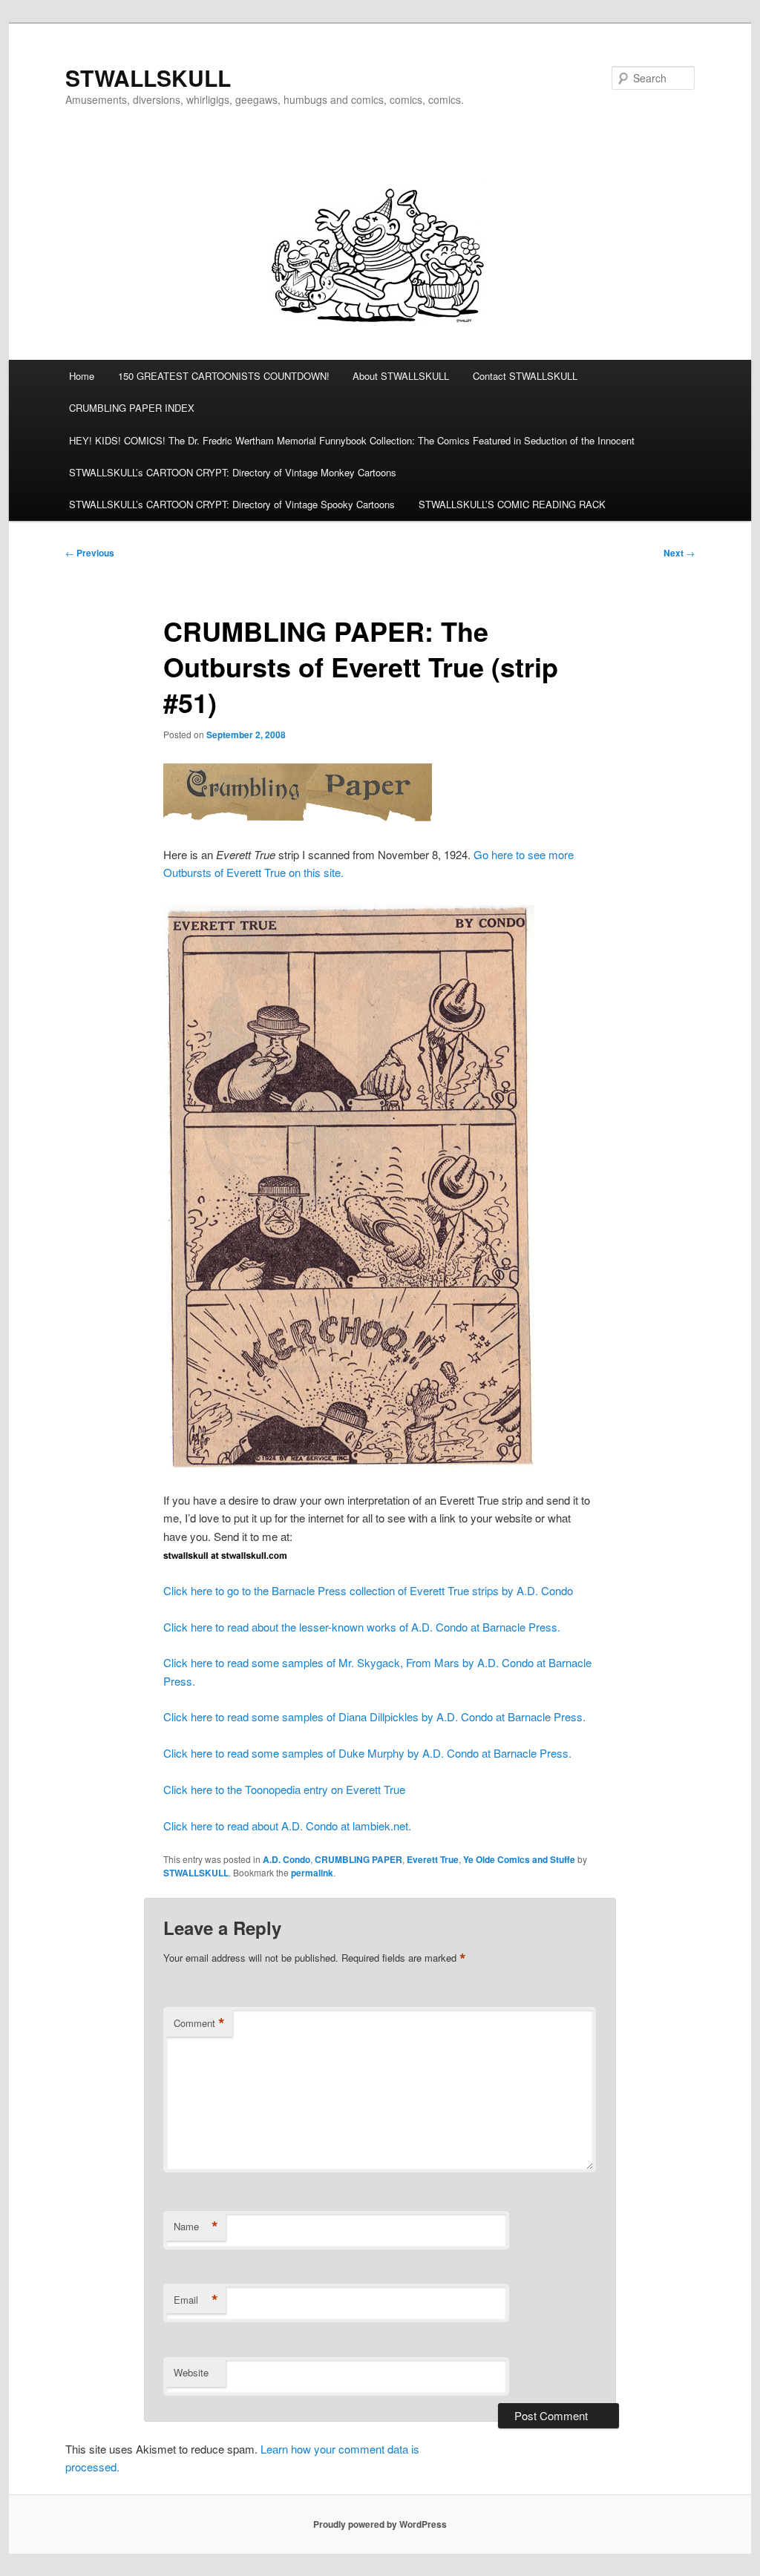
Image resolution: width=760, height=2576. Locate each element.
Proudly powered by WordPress (380, 2524)
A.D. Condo (286, 1859)
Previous (90, 553)
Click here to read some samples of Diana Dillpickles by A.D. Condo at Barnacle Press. (374, 1716)
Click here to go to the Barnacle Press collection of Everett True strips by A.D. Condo (368, 1590)
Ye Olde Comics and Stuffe (519, 1859)
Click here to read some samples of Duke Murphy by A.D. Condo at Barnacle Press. (367, 1753)
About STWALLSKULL (401, 376)
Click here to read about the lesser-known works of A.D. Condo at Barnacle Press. (362, 1627)
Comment (199, 2023)
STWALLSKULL (148, 78)
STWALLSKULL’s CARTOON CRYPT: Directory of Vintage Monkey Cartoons (233, 472)
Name (196, 2227)
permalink (312, 1873)
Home (82, 376)
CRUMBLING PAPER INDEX (132, 408)
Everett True (433, 1859)
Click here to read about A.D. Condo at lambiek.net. (287, 1826)
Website (191, 2372)
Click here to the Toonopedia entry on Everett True (284, 1789)
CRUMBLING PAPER (358, 1859)
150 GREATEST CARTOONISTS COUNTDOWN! (224, 376)
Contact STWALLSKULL (525, 376)
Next (679, 553)
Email (196, 2300)
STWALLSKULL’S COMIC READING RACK (512, 504)
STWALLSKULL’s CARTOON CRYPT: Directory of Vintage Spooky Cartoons (232, 504)
